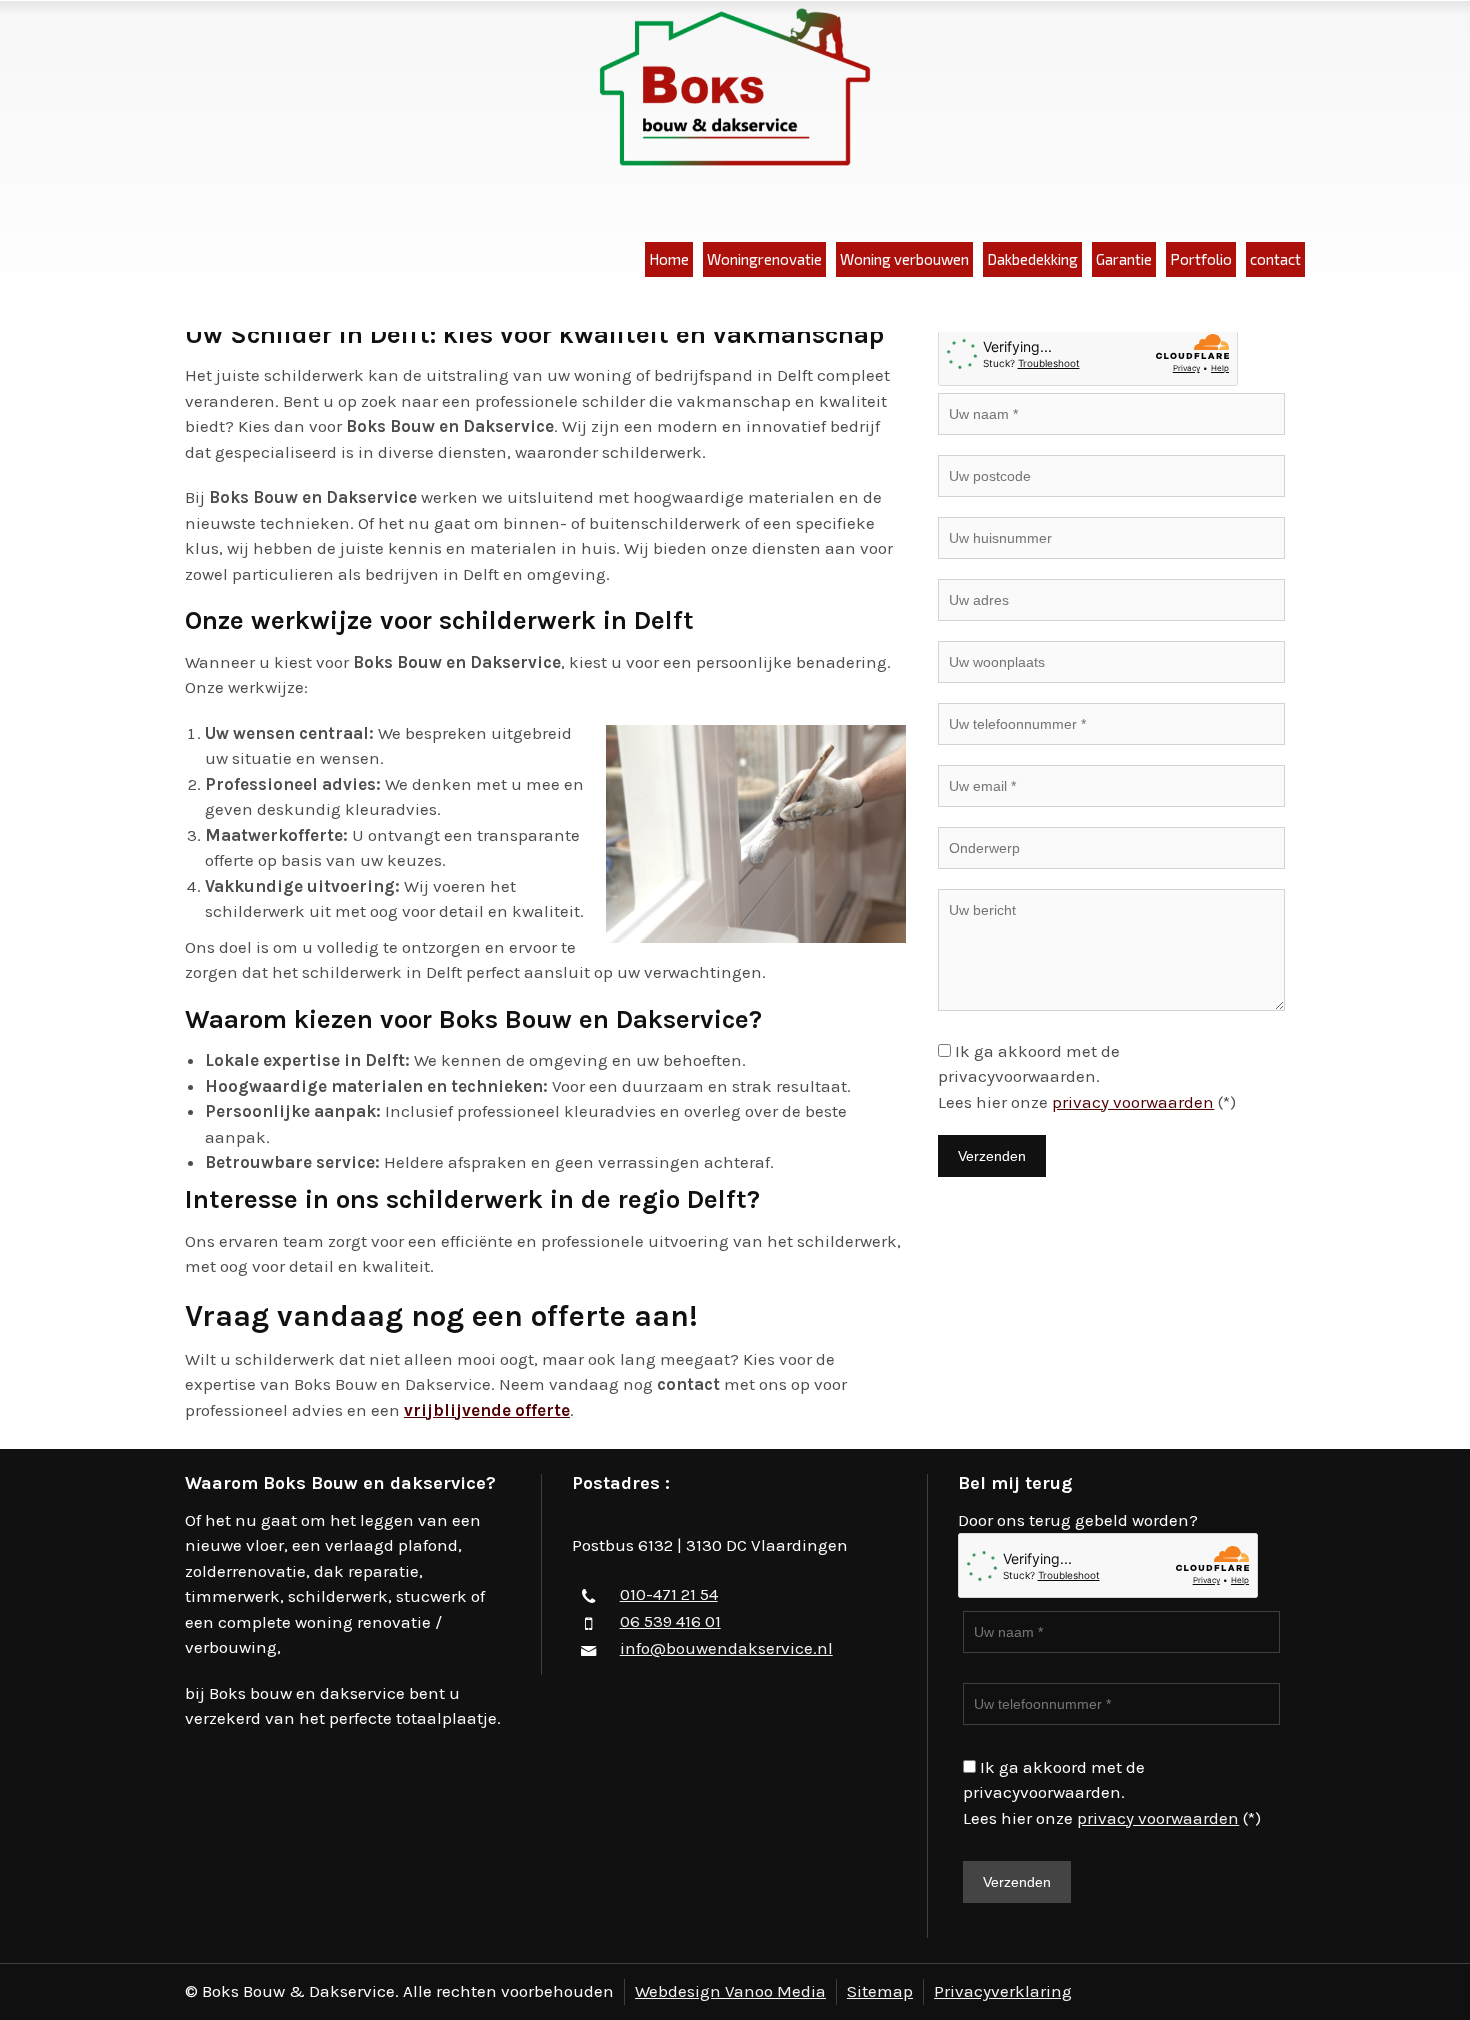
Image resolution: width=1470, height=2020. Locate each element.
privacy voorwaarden (1133, 1102)
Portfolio (1201, 259)
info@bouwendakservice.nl (726, 1648)
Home (669, 259)
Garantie (1124, 259)
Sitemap (880, 1991)
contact (1275, 259)
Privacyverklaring (1003, 1991)
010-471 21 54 (669, 1594)
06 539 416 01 (670, 1621)
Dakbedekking (1032, 259)
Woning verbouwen (904, 259)
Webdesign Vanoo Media (730, 1991)
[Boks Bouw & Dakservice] (735, 88)
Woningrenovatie (764, 259)
